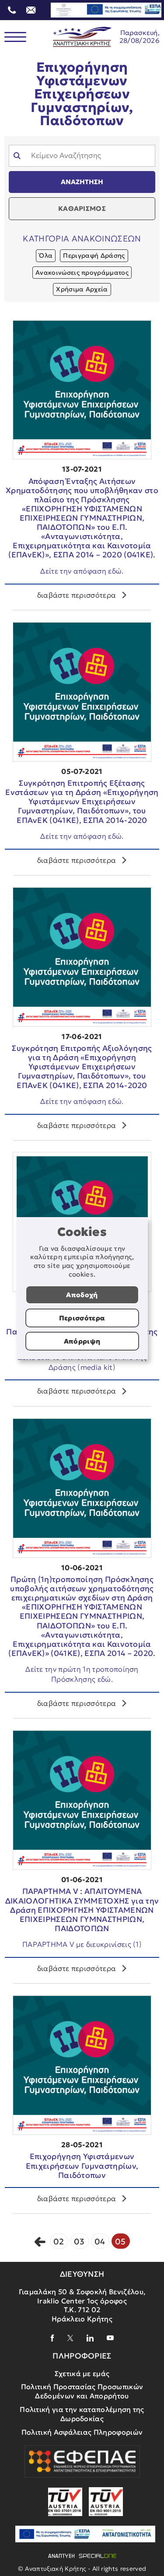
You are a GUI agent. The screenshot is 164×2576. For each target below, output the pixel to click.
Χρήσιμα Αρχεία (82, 289)
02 (59, 2242)
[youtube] (110, 2338)
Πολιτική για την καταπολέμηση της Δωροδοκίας (82, 2414)
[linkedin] (90, 2338)
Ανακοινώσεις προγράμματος (82, 273)
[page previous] (40, 2241)
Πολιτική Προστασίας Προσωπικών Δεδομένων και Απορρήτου (82, 2391)
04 (100, 2242)
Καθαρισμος (82, 208)
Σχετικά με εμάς (82, 2373)
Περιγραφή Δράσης (94, 255)
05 (120, 2242)
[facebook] (52, 2338)
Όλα (46, 255)
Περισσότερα (82, 1318)
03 (79, 2242)
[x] (70, 2338)
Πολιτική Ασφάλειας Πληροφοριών (82, 2432)
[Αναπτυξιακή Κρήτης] (82, 37)
